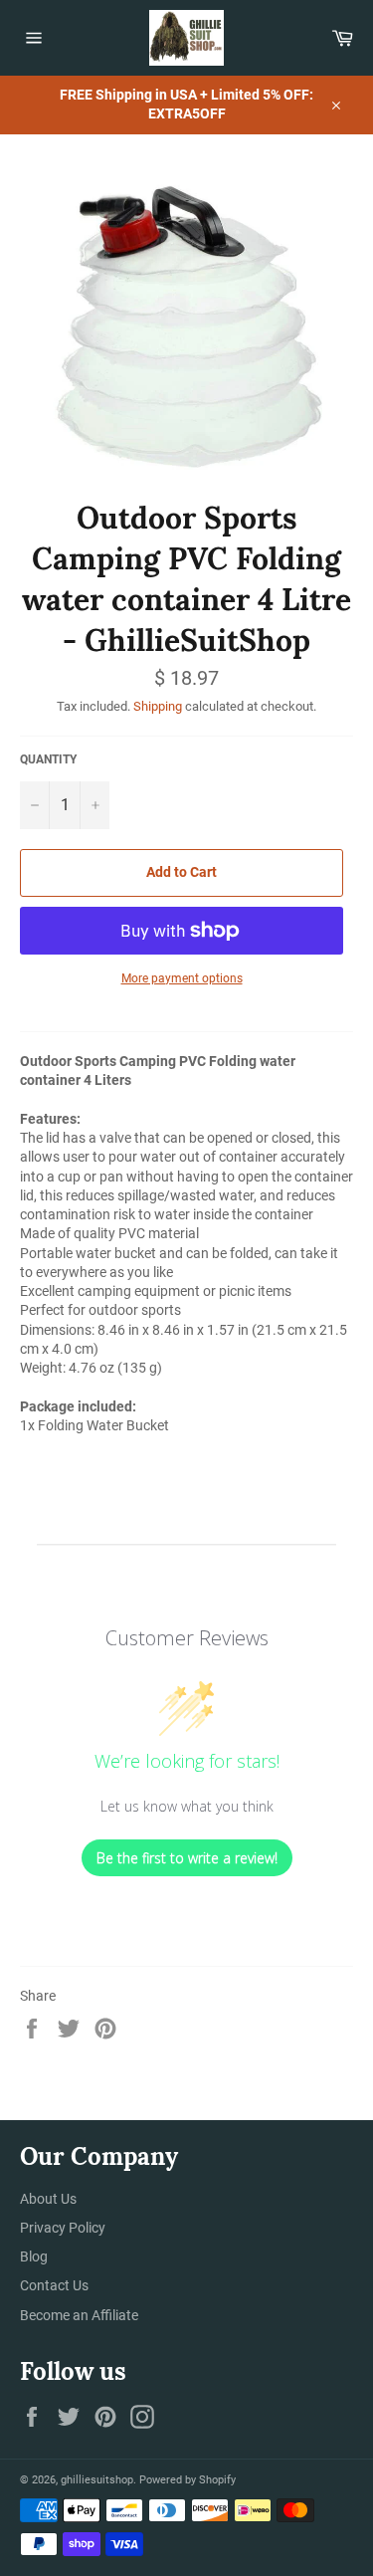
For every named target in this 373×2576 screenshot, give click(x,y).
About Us (48, 2199)
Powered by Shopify (187, 2480)
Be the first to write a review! (187, 1858)
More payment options (182, 978)
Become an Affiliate (79, 2315)
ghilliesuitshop (97, 2480)
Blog (34, 2256)
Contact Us (54, 2285)
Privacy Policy (63, 2228)
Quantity (48, 759)
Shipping (158, 706)
